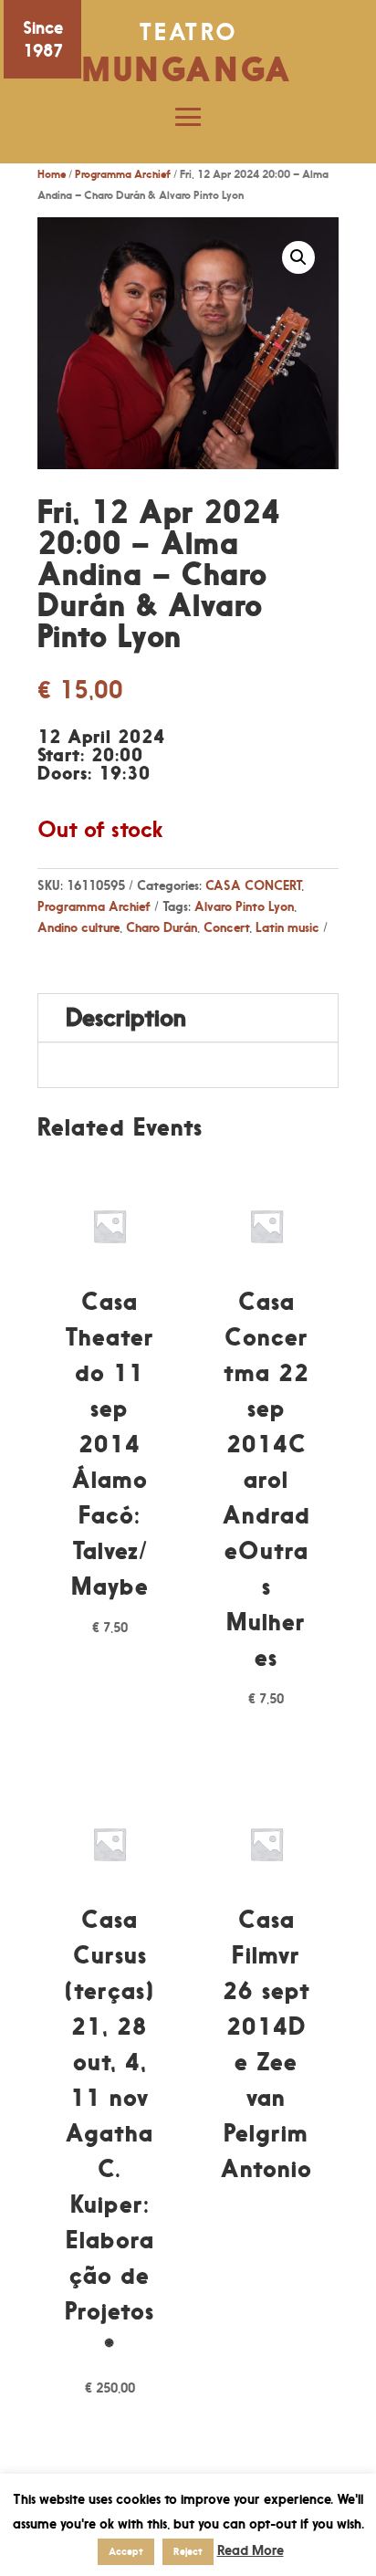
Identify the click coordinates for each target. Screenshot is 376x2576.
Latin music (287, 927)
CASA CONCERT (253, 885)
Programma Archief (123, 174)
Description (126, 1017)
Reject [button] (188, 2551)
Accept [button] (126, 2551)
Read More (251, 2550)
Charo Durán (162, 927)
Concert (226, 927)
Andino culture (78, 927)
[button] (298, 257)
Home (52, 174)
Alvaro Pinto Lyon (244, 906)
